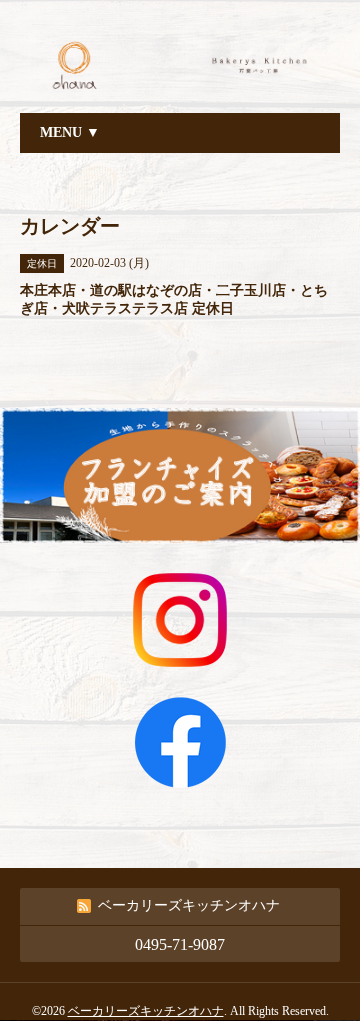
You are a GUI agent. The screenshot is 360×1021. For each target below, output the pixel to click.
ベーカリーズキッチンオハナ (146, 1011)
